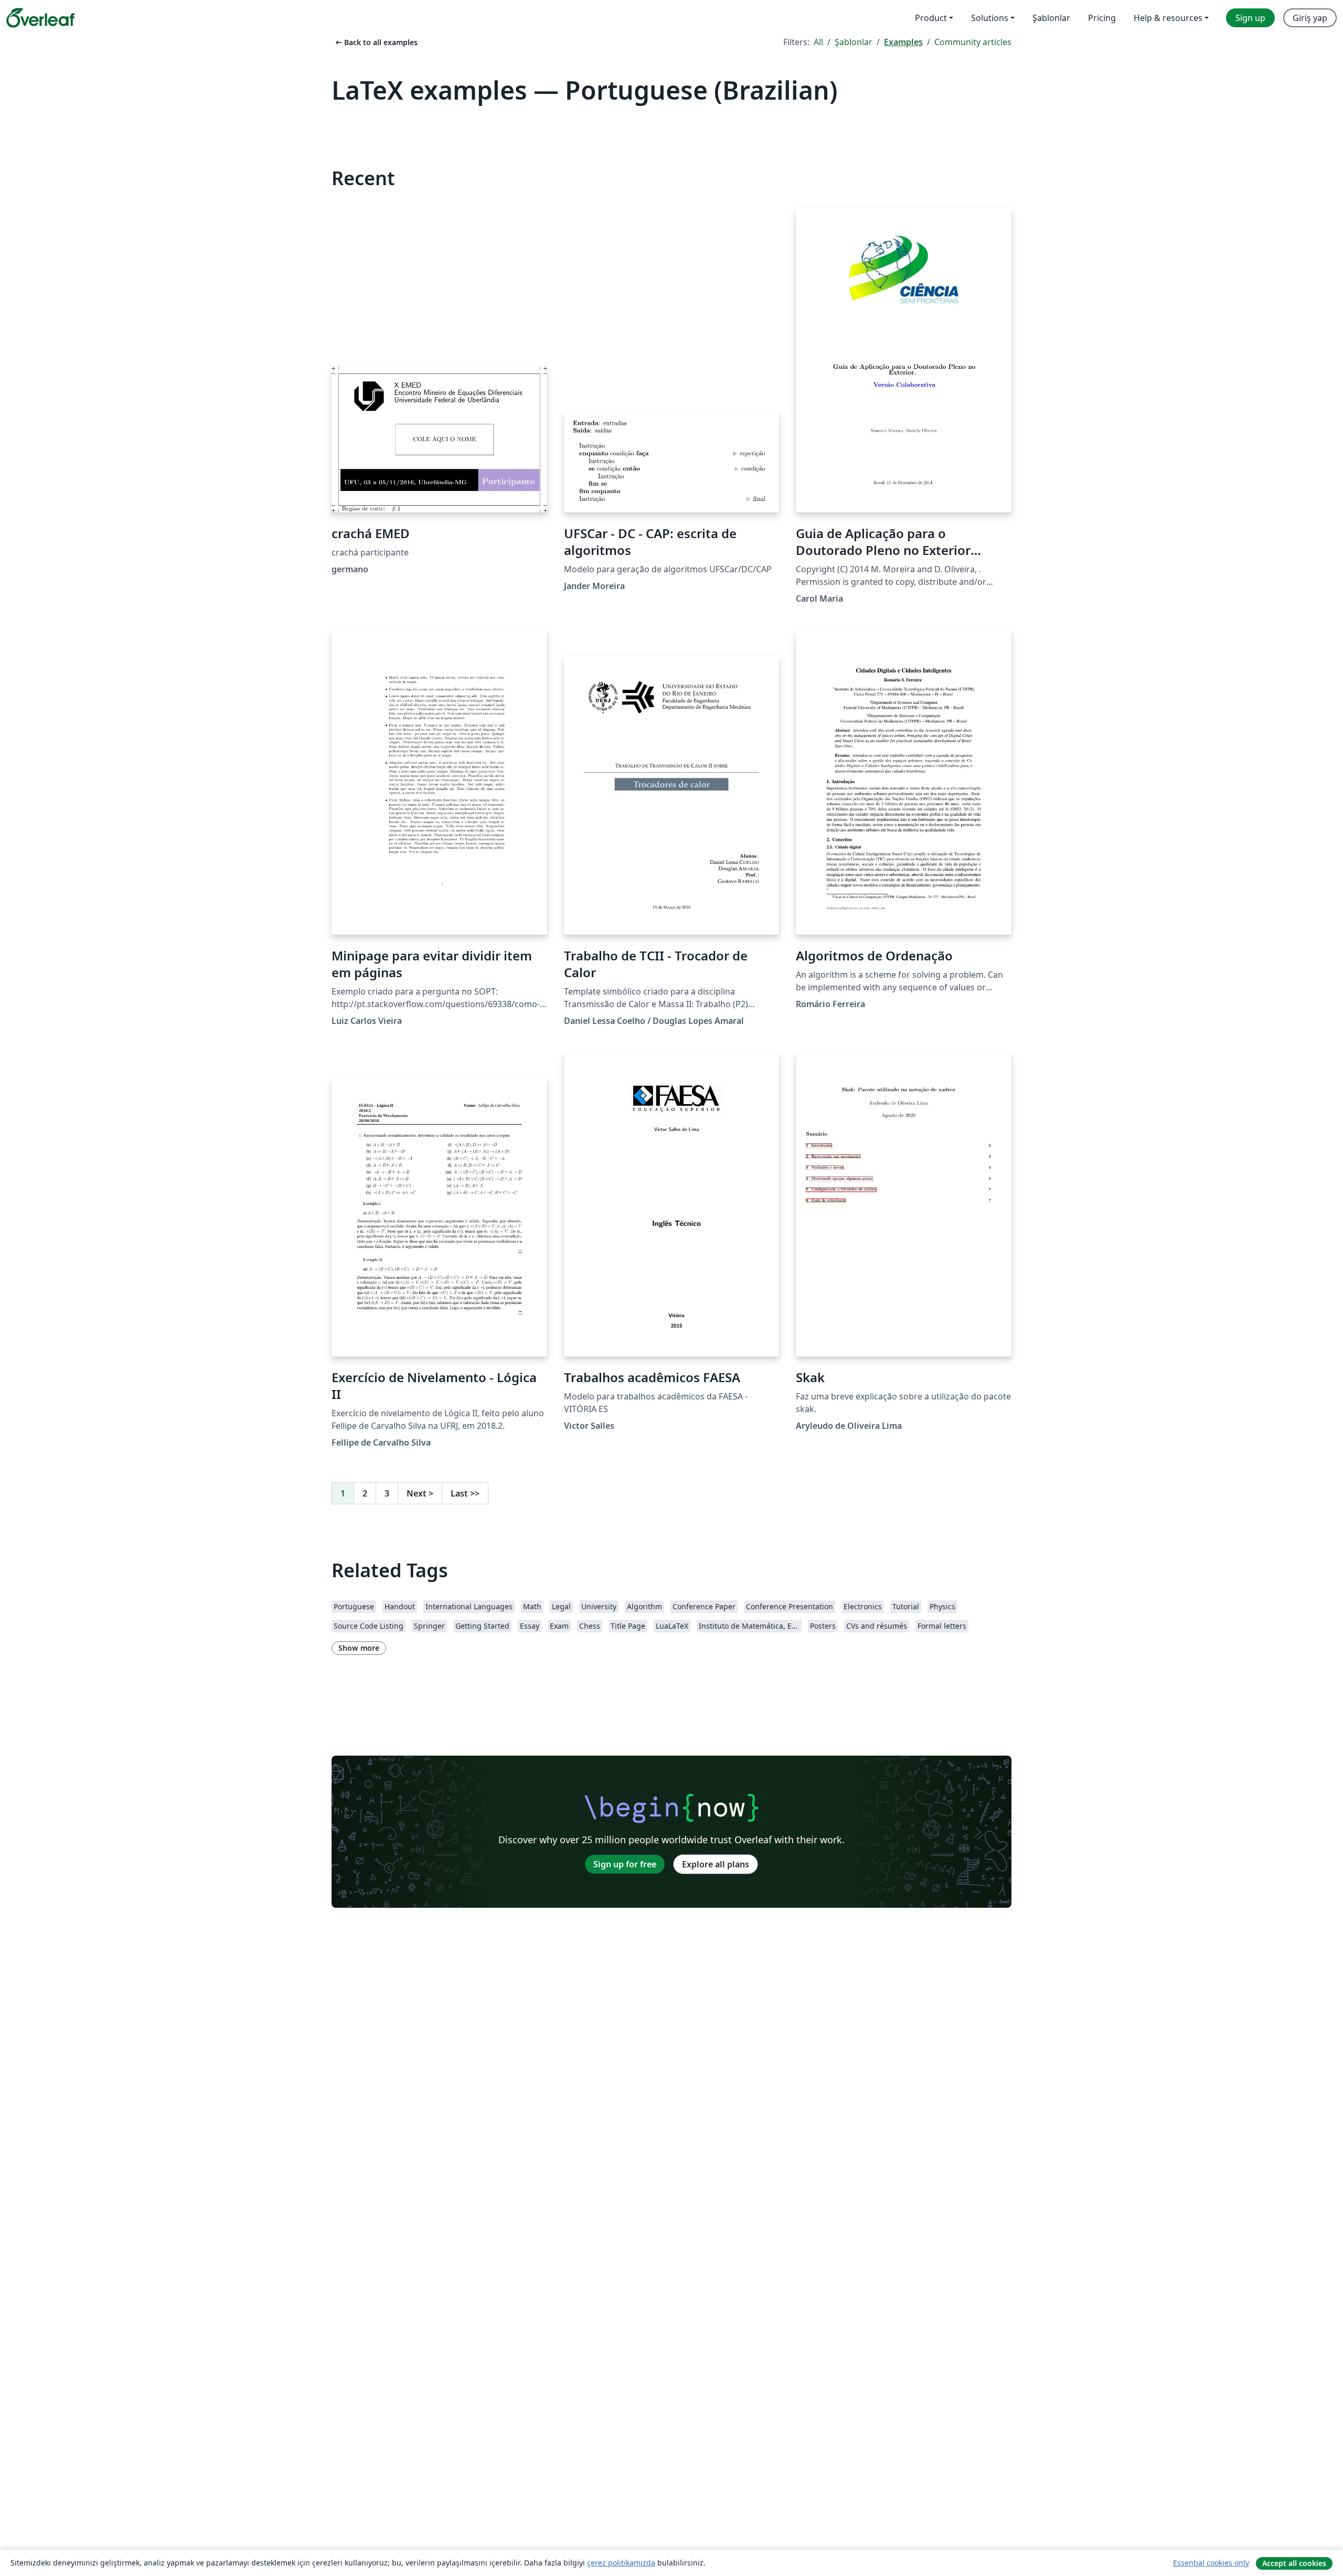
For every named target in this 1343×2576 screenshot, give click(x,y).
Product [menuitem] (931, 18)
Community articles (973, 42)
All (818, 42)
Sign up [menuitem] (1250, 18)
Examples (903, 42)
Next (420, 1493)
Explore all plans (716, 1864)
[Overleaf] (40, 18)
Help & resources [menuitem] (1168, 18)
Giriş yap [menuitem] (1310, 18)
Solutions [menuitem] (990, 18)
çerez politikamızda (621, 2563)
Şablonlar (854, 42)
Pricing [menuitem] (1102, 18)
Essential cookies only (1211, 2563)
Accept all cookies (1294, 2563)
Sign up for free (625, 1864)
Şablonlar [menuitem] (1051, 18)
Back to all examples (376, 42)
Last (465, 1493)
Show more (359, 1648)
